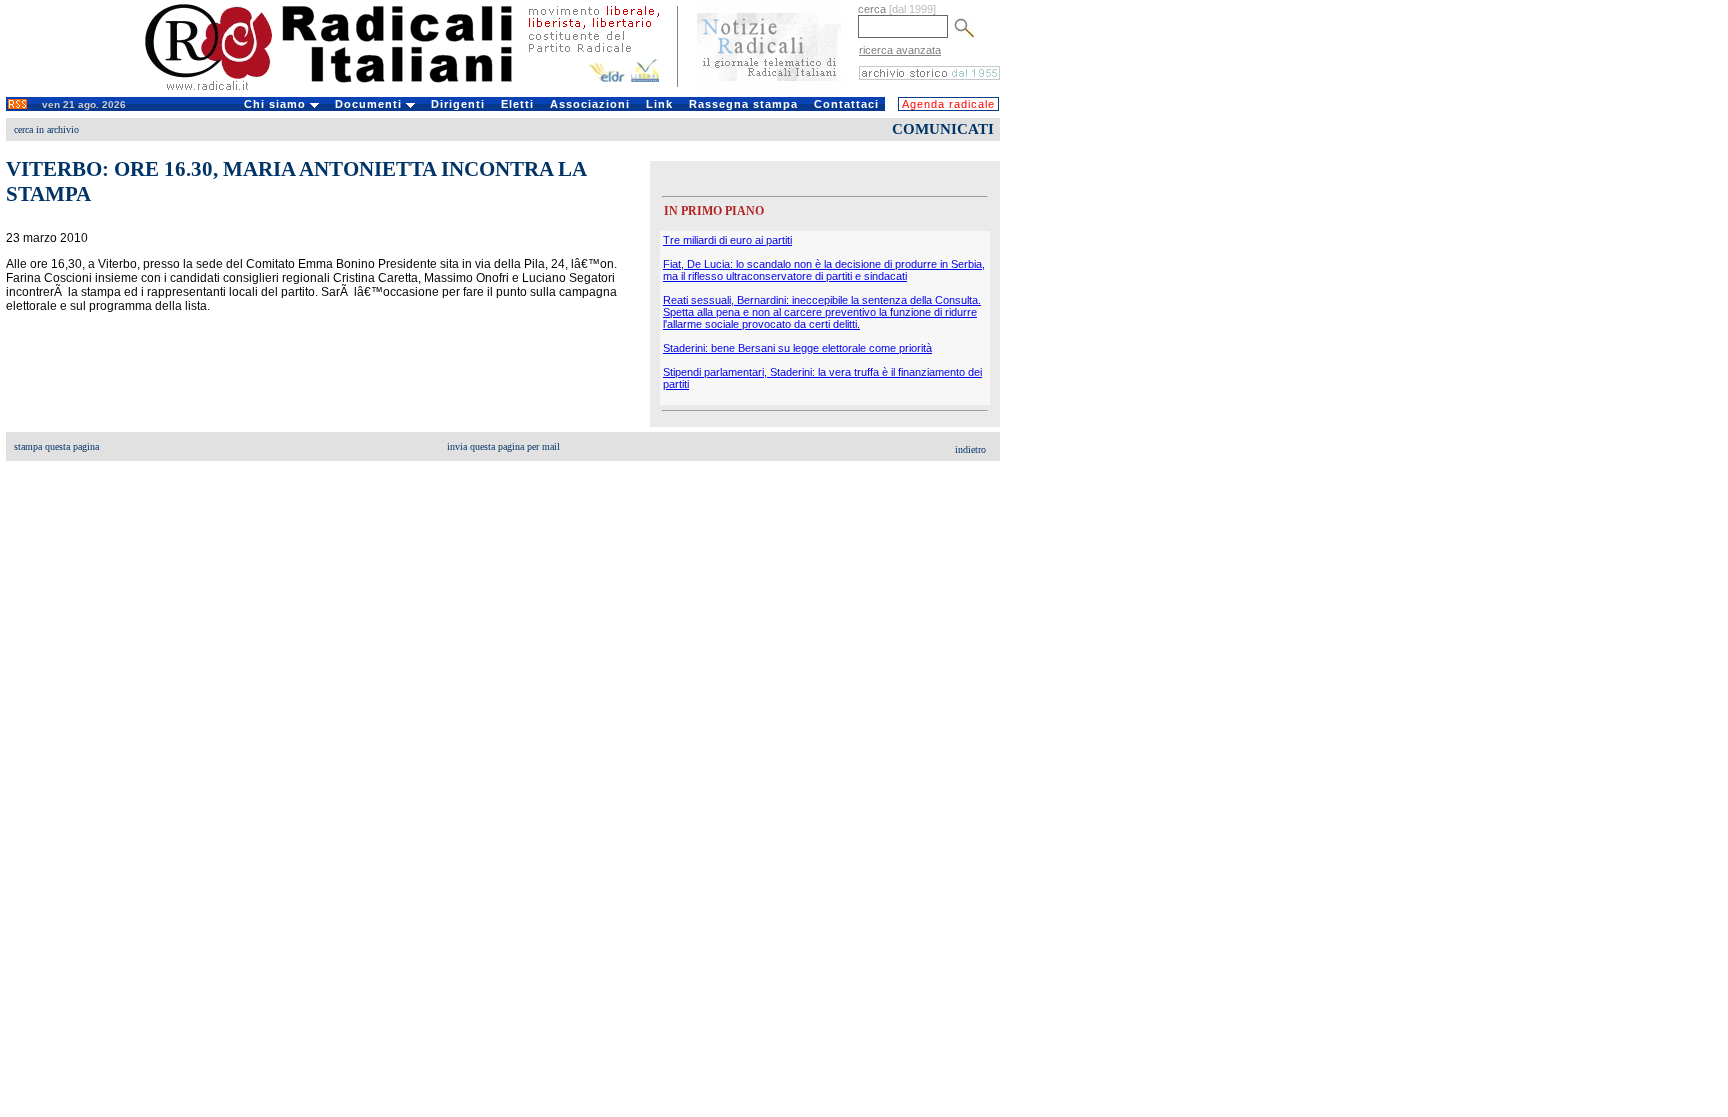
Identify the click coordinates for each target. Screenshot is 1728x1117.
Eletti (517, 104)
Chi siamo (277, 104)
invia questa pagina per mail (503, 446)
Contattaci (846, 104)
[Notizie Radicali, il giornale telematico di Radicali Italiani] (769, 88)
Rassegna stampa (743, 104)
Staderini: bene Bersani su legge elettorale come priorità (797, 348)
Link (659, 104)
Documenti (370, 104)
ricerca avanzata (900, 50)
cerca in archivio (46, 129)
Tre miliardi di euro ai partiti (727, 240)
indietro (970, 449)
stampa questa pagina (56, 446)
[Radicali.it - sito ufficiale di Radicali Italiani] (341, 90)
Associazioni (590, 104)
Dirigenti (458, 104)
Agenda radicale (948, 104)
